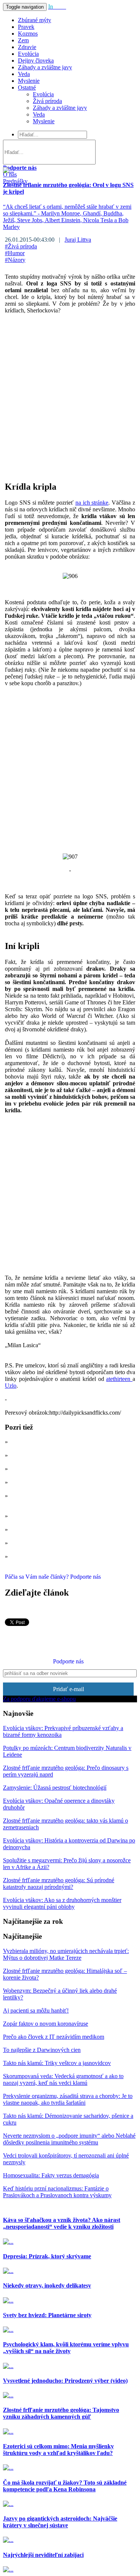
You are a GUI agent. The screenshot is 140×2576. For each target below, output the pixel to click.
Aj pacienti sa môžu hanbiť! (36, 2010)
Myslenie (29, 81)
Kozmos (28, 34)
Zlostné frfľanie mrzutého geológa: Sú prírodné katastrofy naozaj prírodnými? (59, 1883)
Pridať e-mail (69, 1689)
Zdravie (27, 47)
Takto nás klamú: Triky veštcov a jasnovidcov (57, 2063)
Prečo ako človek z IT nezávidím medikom (54, 2037)
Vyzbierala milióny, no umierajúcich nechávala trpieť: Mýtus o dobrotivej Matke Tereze (66, 1954)
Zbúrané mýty (35, 20)
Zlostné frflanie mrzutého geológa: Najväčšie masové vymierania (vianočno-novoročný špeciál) (70, 1459)
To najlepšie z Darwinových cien (42, 2050)
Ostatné (27, 87)
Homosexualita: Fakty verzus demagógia (51, 2175)
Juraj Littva (78, 240)
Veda (24, 74)
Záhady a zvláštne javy (45, 67)
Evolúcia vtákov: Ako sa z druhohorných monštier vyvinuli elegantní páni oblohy (62, 1903)
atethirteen (119, 1379)
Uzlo (11, 1386)
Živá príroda (47, 101)
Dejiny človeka (36, 61)
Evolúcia (28, 54)
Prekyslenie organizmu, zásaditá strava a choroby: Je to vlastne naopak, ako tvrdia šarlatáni (68, 2099)
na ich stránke (92, 503)
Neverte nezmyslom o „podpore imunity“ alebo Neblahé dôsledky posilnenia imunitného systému (69, 2139)
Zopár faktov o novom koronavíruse (46, 2024)
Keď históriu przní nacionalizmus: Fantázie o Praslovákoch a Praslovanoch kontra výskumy (57, 2192)
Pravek (26, 27)
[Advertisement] (70, 391)
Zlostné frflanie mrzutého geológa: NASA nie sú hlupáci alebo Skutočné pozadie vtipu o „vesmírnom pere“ (70, 1502)
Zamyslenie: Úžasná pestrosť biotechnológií (55, 1788)
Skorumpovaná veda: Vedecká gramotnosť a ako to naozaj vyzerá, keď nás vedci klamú (63, 2079)
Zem (23, 40)
